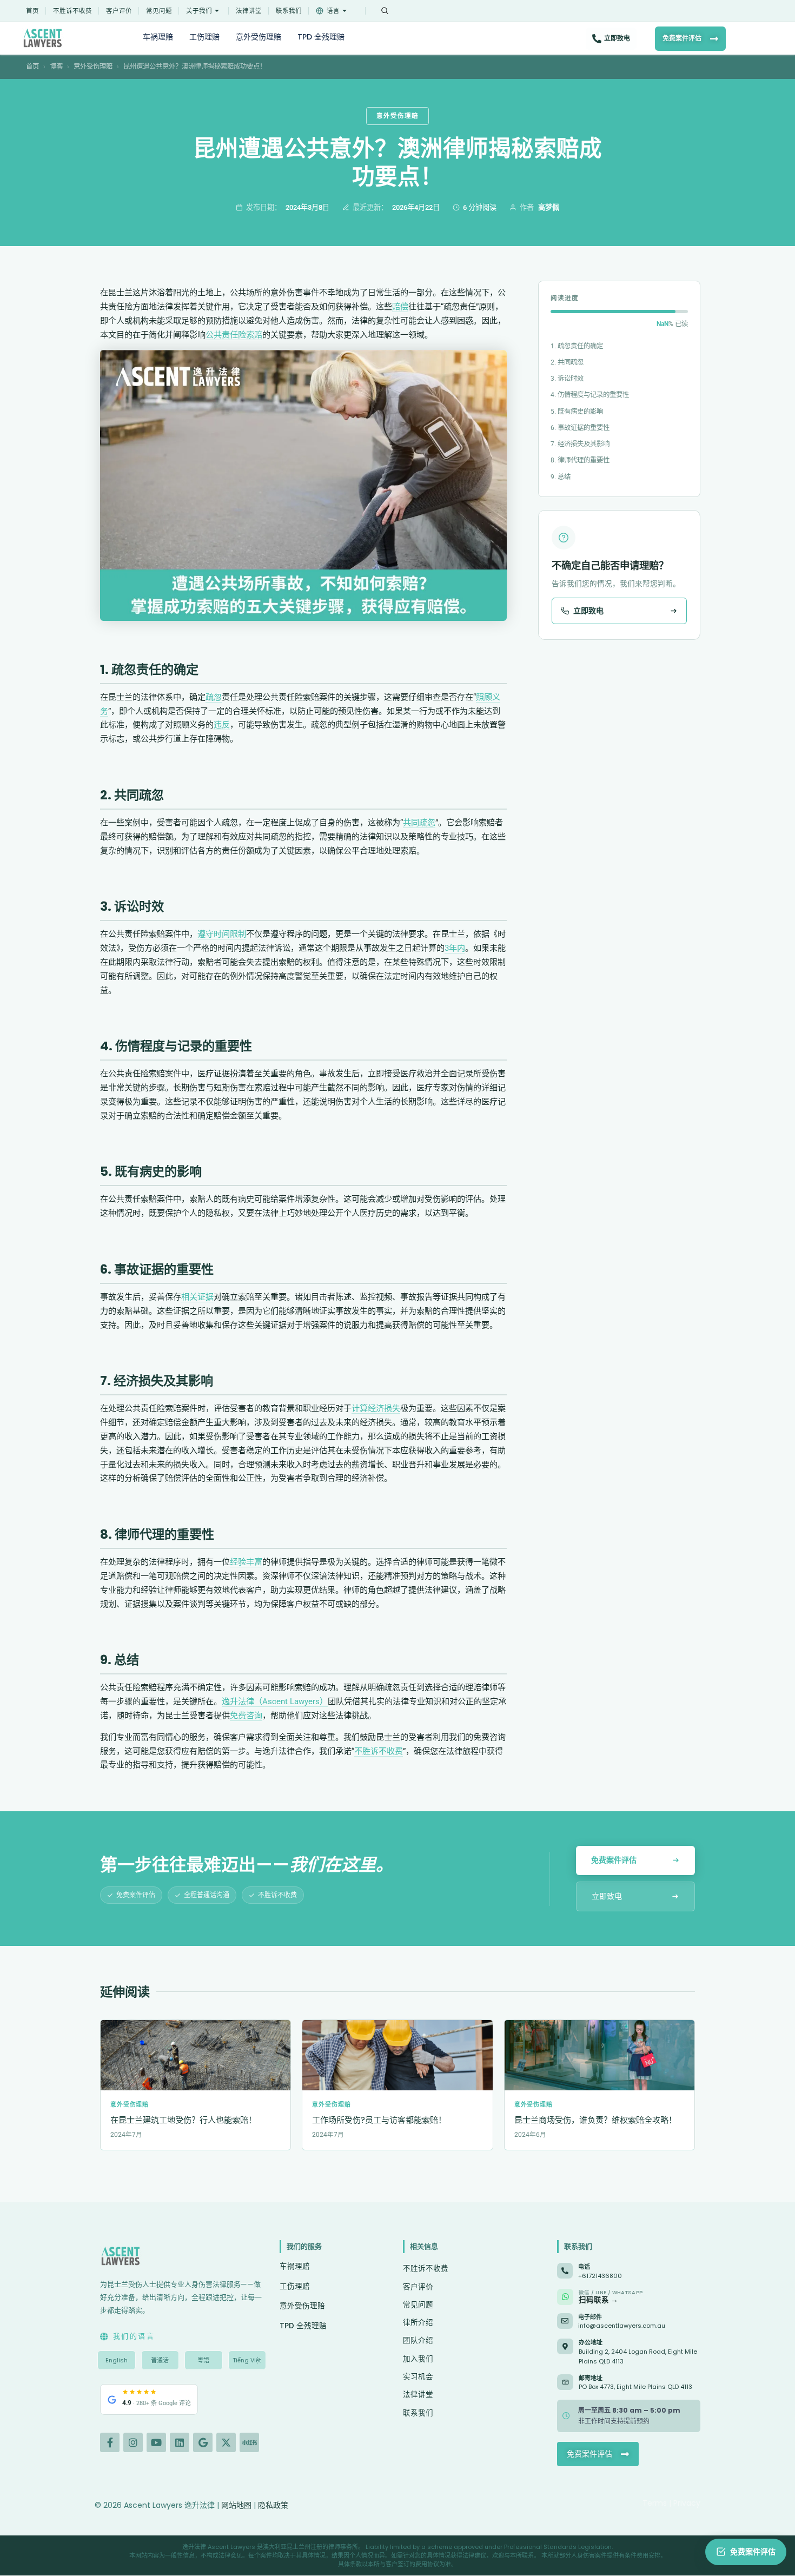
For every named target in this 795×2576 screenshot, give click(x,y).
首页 (32, 11)
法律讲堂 (249, 11)
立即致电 (617, 38)
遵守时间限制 (222, 934)
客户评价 (119, 11)
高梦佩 (549, 207)
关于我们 (199, 11)
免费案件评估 (682, 38)
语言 (333, 11)
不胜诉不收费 (72, 11)
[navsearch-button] (385, 11)
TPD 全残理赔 (321, 37)
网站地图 (236, 2505)
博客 (56, 66)
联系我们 (289, 11)
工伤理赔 (204, 37)
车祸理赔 (158, 37)
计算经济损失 (376, 1408)
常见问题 (159, 11)
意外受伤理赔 (259, 37)
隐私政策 (273, 2505)
